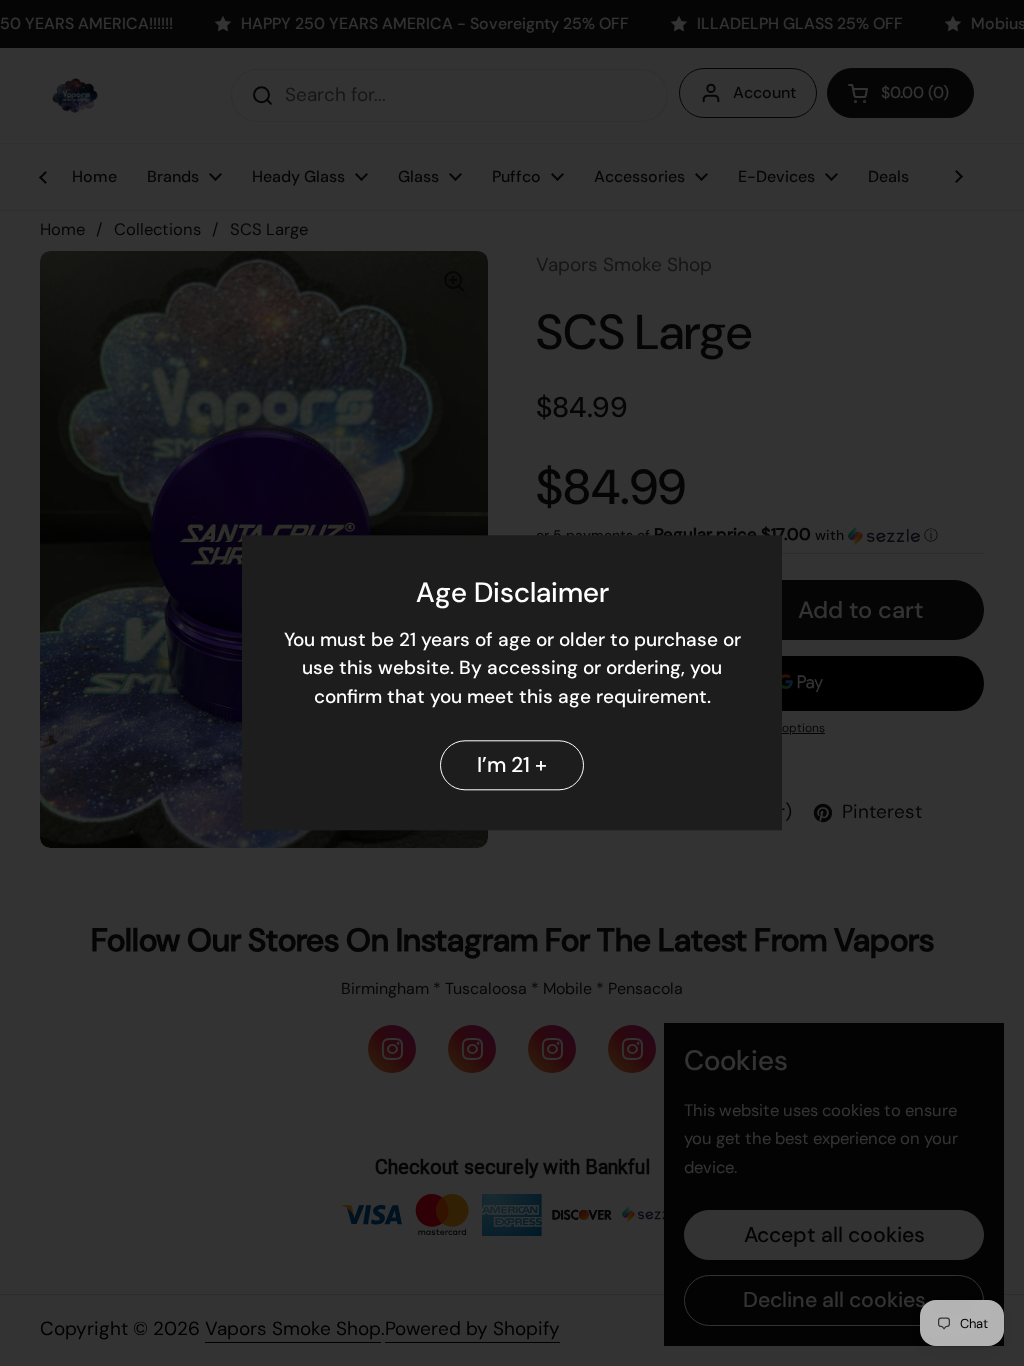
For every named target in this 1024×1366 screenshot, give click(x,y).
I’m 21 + (512, 765)
